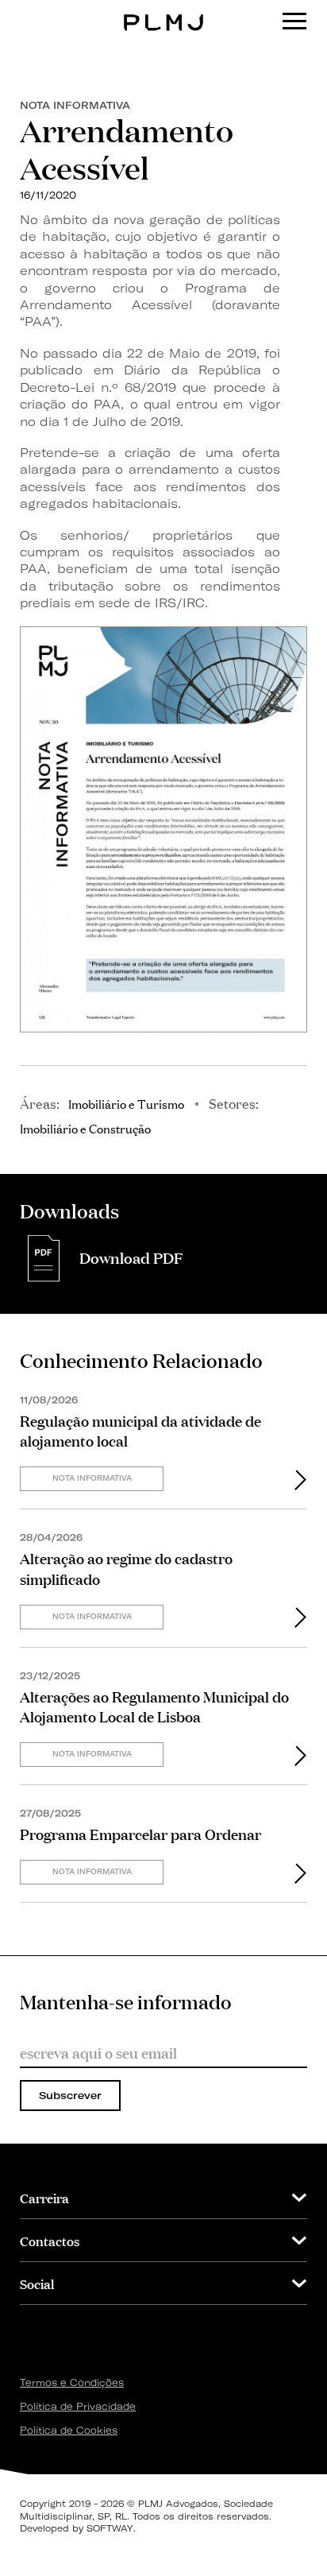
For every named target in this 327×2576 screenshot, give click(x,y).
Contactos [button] (50, 2240)
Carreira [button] (44, 2197)
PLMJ (164, 11)
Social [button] (37, 2283)
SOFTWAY (110, 2528)
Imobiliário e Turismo (126, 1103)
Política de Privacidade (78, 2406)
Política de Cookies (69, 2430)
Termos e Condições (72, 2382)
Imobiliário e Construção (85, 1128)
